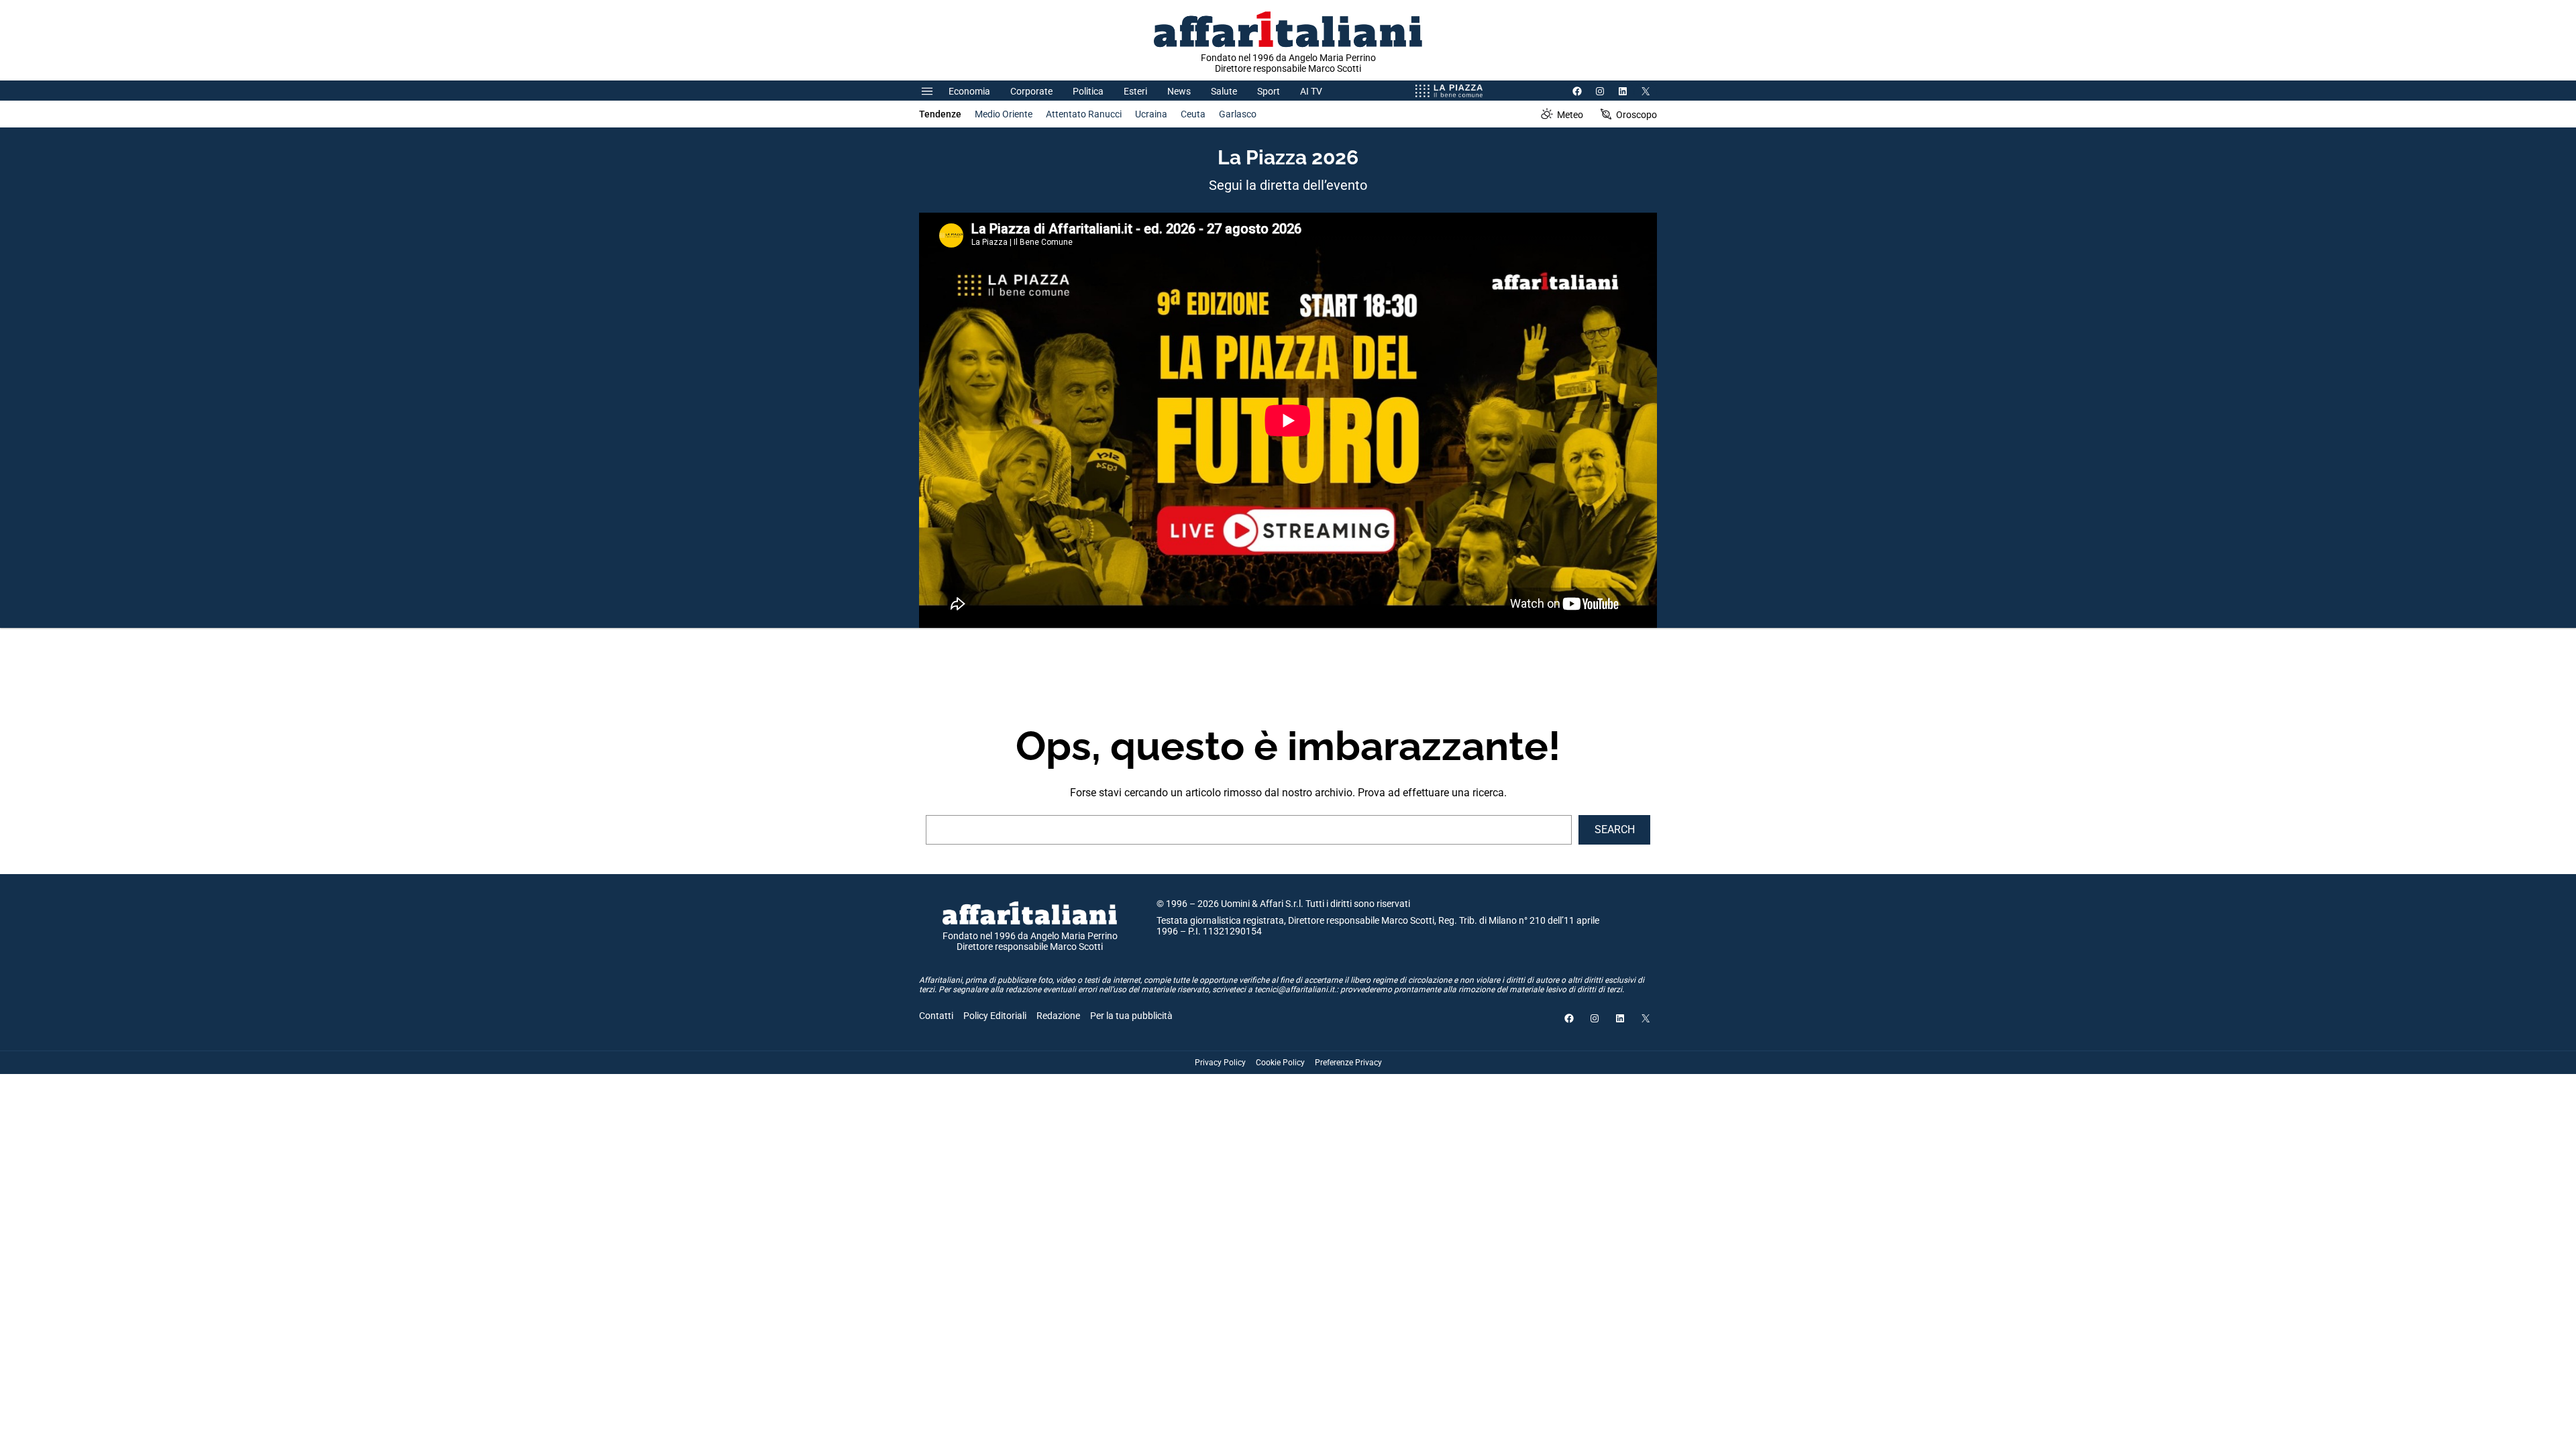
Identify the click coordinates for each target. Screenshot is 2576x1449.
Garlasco (1238, 114)
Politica (1088, 91)
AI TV (1311, 91)
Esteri (1135, 91)
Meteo (1570, 115)
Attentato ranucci (1084, 114)
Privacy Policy (1220, 1063)
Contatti (936, 1016)
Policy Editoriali (995, 1016)
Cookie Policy (1280, 1063)
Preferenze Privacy (1348, 1063)
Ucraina (1151, 114)
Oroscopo (1636, 115)
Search (1615, 829)
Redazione (1058, 1016)
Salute (1224, 91)
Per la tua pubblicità (1131, 1016)
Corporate (1031, 91)
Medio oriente (1004, 114)
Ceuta (1193, 114)
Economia (969, 91)
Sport (1269, 91)
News (1179, 91)
